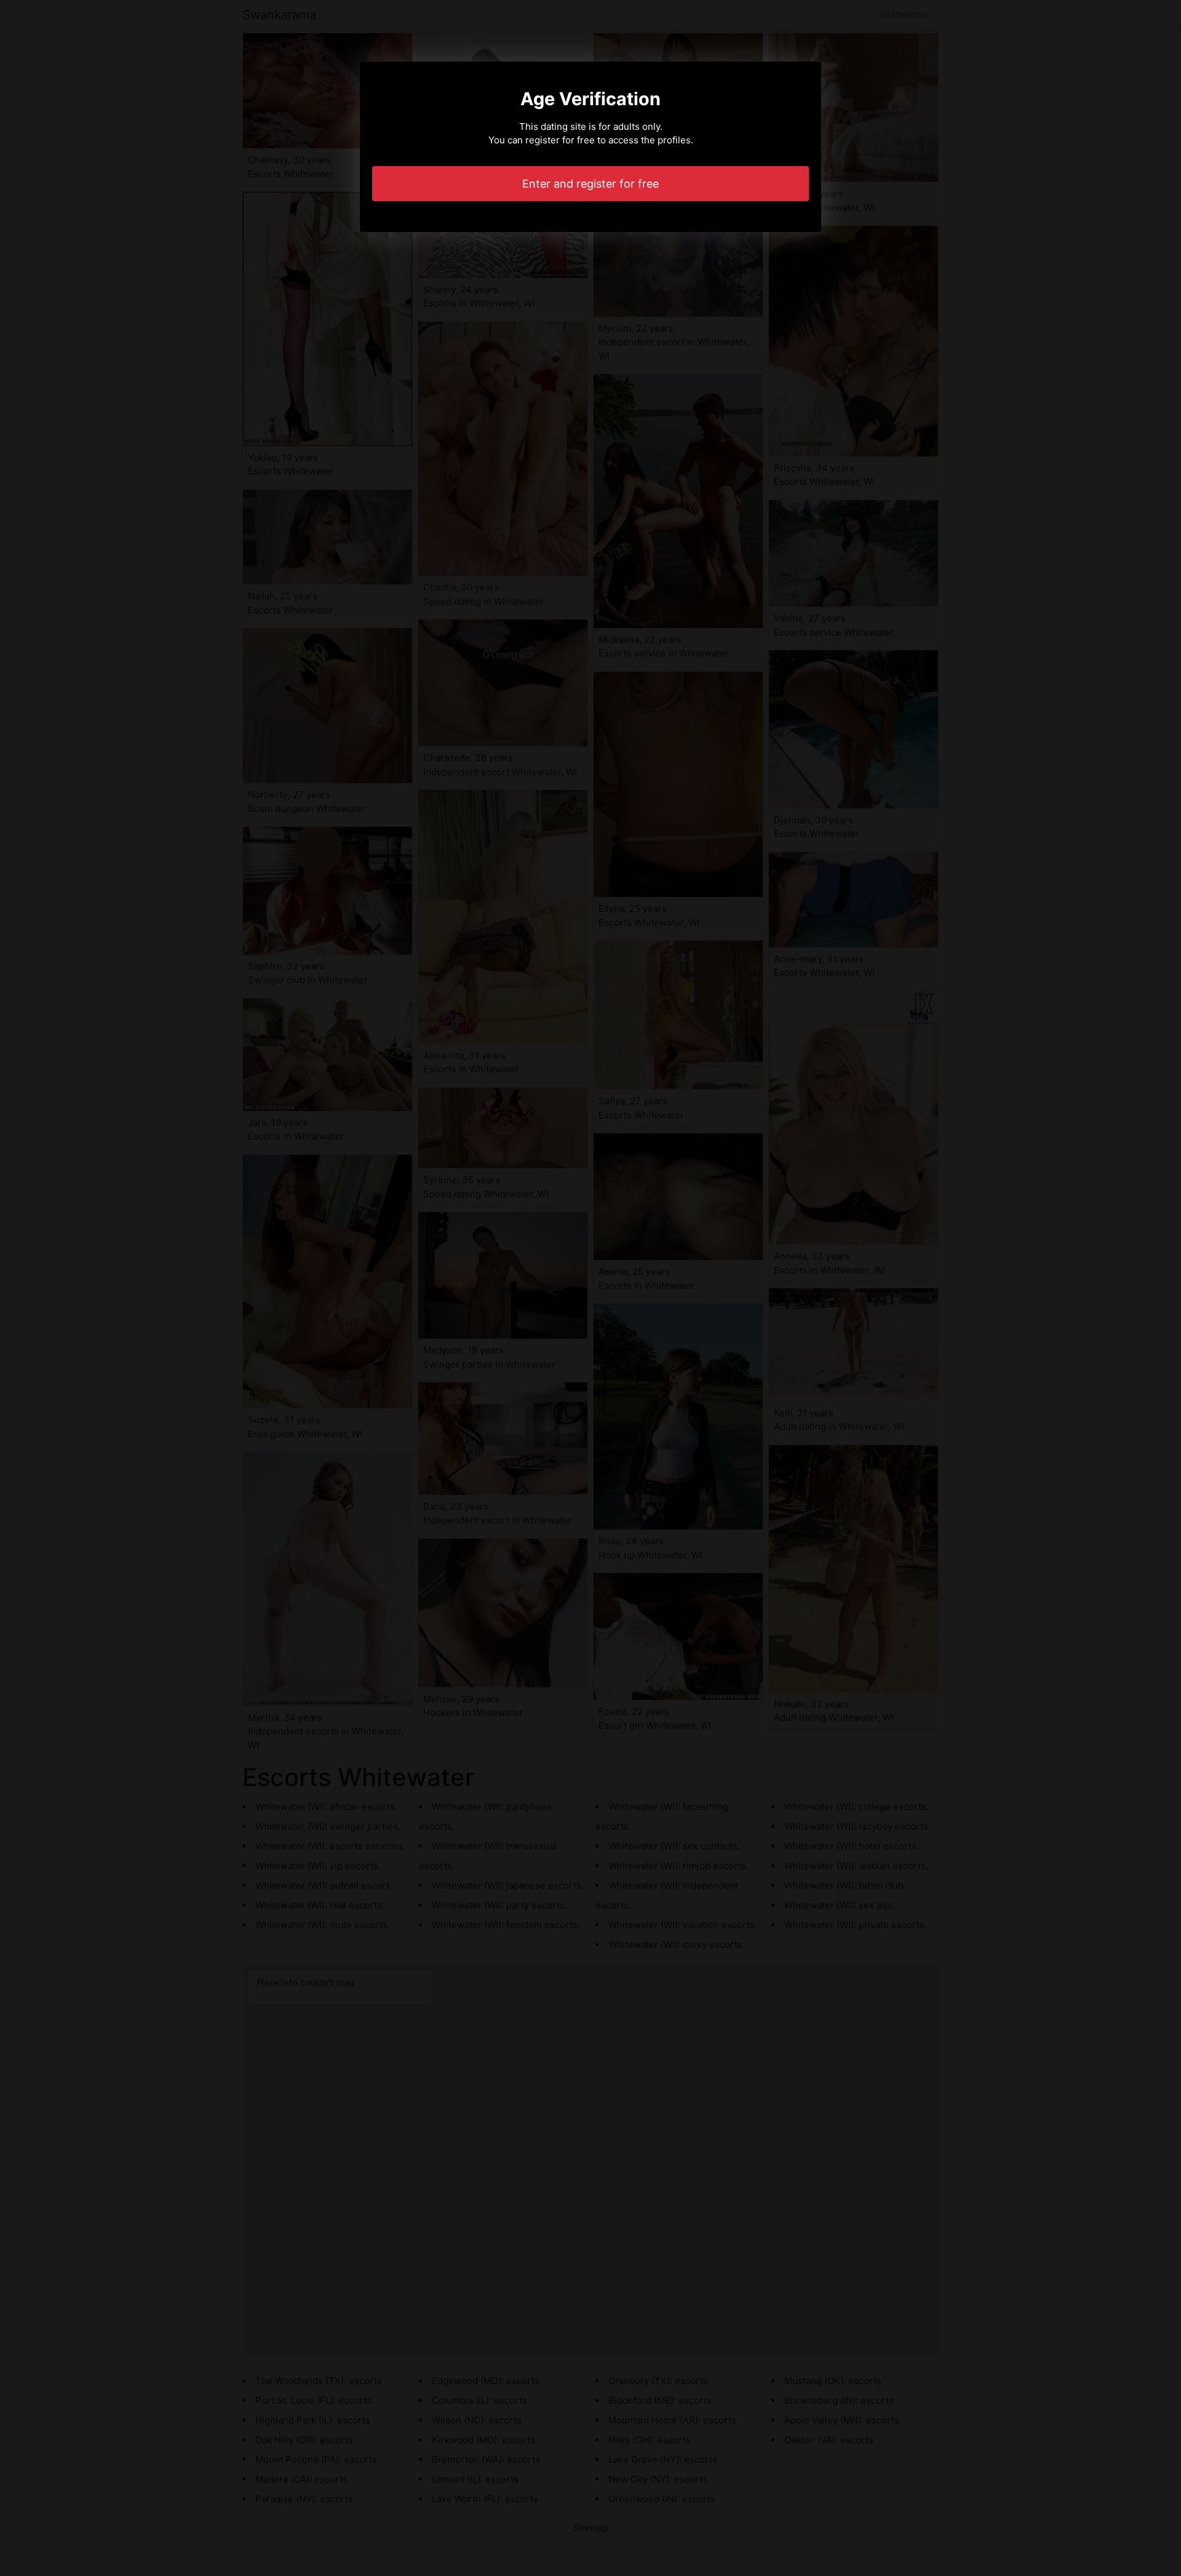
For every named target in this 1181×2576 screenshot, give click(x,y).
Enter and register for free (590, 184)
